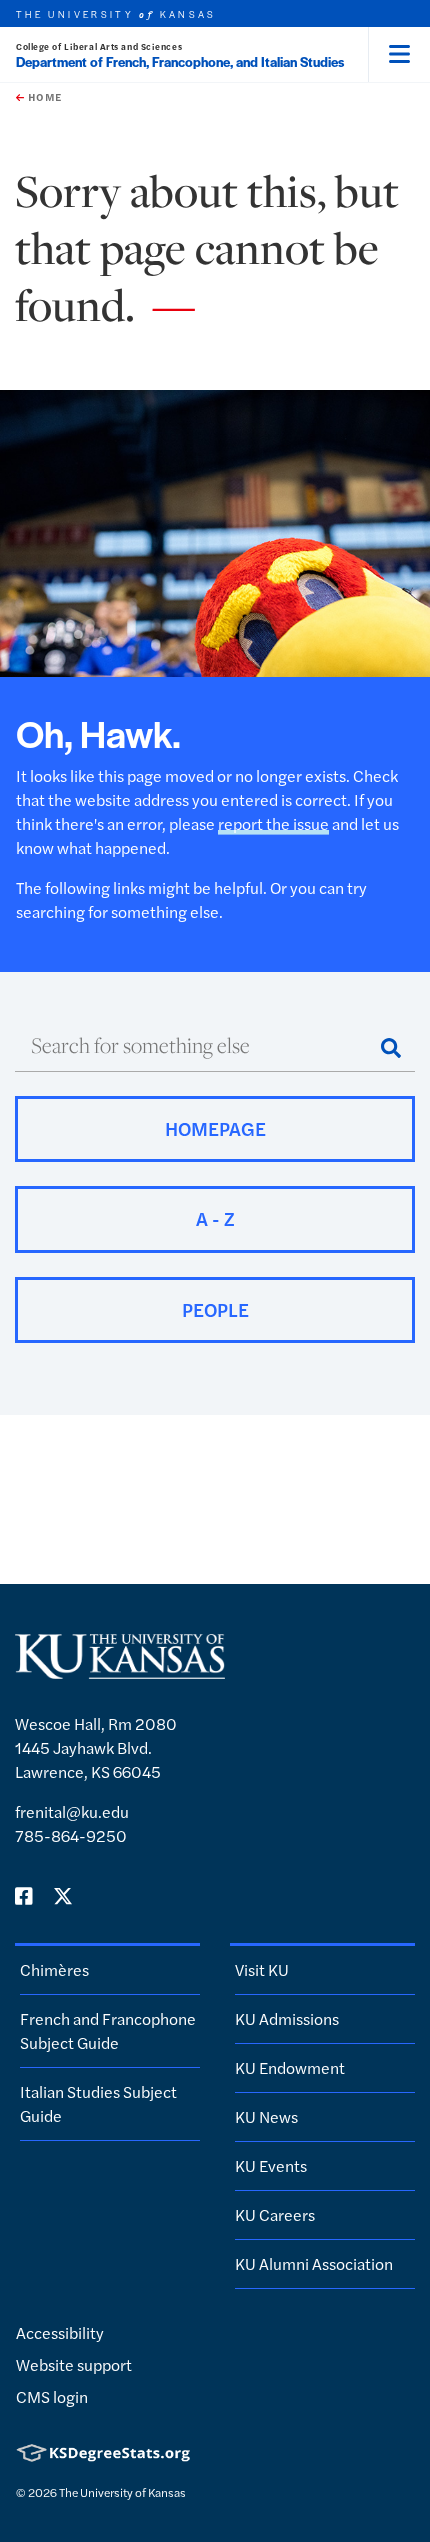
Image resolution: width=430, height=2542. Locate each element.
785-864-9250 (71, 1835)
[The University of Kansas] (120, 1670)
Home (43, 97)
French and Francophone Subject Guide (108, 2030)
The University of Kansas (122, 2492)
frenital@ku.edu (72, 1811)
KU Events (271, 2165)
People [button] (215, 1309)
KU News (266, 2116)
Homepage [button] (215, 1128)
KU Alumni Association (314, 2263)
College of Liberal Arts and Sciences (99, 46)
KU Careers (275, 2214)
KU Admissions (287, 2018)
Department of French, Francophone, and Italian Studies (180, 61)
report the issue (273, 823)
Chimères (54, 1969)
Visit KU (262, 1969)
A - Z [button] (215, 1218)
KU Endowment (290, 2067)
